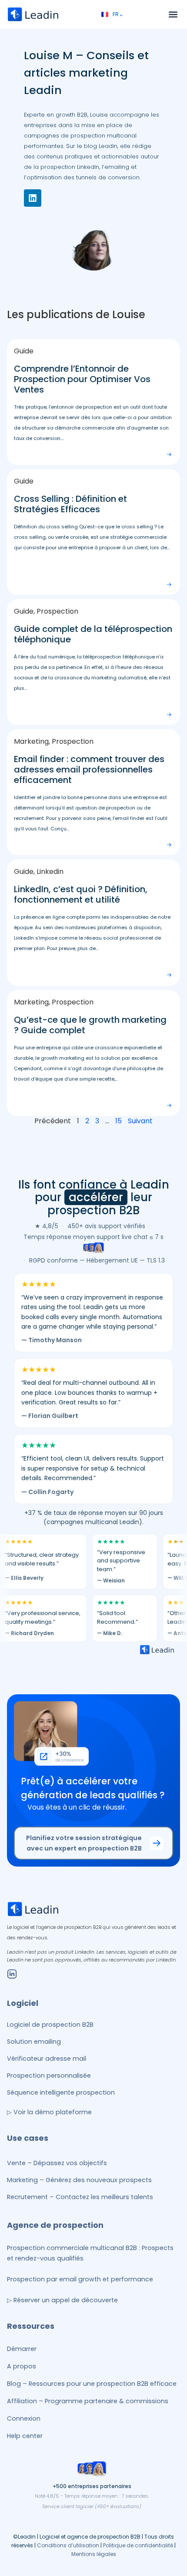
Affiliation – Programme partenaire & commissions (88, 2401)
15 (119, 1121)
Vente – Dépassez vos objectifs (57, 2163)
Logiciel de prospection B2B (50, 2025)
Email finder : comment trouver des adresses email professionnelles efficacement (89, 769)
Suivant (140, 1121)
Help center (25, 2436)
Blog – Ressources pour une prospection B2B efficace (92, 2384)
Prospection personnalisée (49, 2076)
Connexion (24, 2418)
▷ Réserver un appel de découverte (62, 2300)
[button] (173, 15)
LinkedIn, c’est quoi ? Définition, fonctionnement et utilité (81, 894)
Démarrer (22, 2349)
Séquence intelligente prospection (61, 2092)
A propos (22, 2366)
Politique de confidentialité (138, 2545)
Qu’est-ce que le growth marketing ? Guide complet (90, 1025)
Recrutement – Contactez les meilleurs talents (80, 2197)
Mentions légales (94, 2554)
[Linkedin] (33, 198)
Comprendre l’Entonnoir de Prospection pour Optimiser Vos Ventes (82, 379)
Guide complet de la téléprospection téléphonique (93, 634)
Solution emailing (34, 2042)
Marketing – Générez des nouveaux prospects (79, 2180)
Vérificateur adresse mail (47, 2059)
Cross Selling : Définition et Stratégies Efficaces (70, 504)
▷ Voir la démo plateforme (49, 2112)
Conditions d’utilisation (68, 2545)
